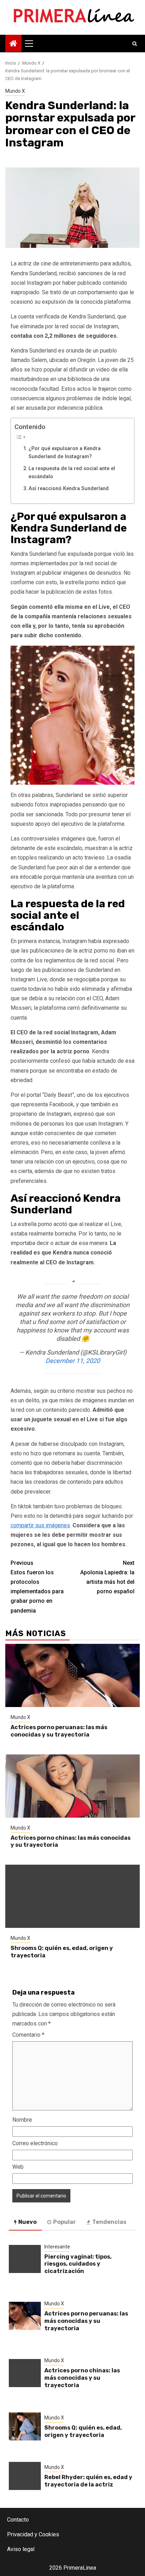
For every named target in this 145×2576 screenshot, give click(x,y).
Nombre (22, 2120)
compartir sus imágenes (40, 1525)
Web (18, 2167)
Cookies (49, 2534)
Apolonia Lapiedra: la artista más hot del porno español (107, 1577)
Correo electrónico (35, 2143)
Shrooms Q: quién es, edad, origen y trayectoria (83, 2431)
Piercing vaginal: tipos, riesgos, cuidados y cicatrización (78, 2264)
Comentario (28, 2035)
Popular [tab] (65, 2222)
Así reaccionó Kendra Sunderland (69, 489)
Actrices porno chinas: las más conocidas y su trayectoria (82, 2378)
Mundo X (15, 91)
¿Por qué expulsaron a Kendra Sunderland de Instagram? (65, 453)
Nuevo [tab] (27, 2222)
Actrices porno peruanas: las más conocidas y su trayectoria (59, 1731)
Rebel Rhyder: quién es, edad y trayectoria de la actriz (88, 2481)
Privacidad (20, 2534)
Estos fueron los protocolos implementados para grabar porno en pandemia (37, 1587)
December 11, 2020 (73, 1361)
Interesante (57, 2247)
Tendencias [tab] (109, 2222)
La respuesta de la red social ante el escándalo (72, 473)
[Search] (135, 44)
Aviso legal (21, 2549)
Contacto (18, 2520)
